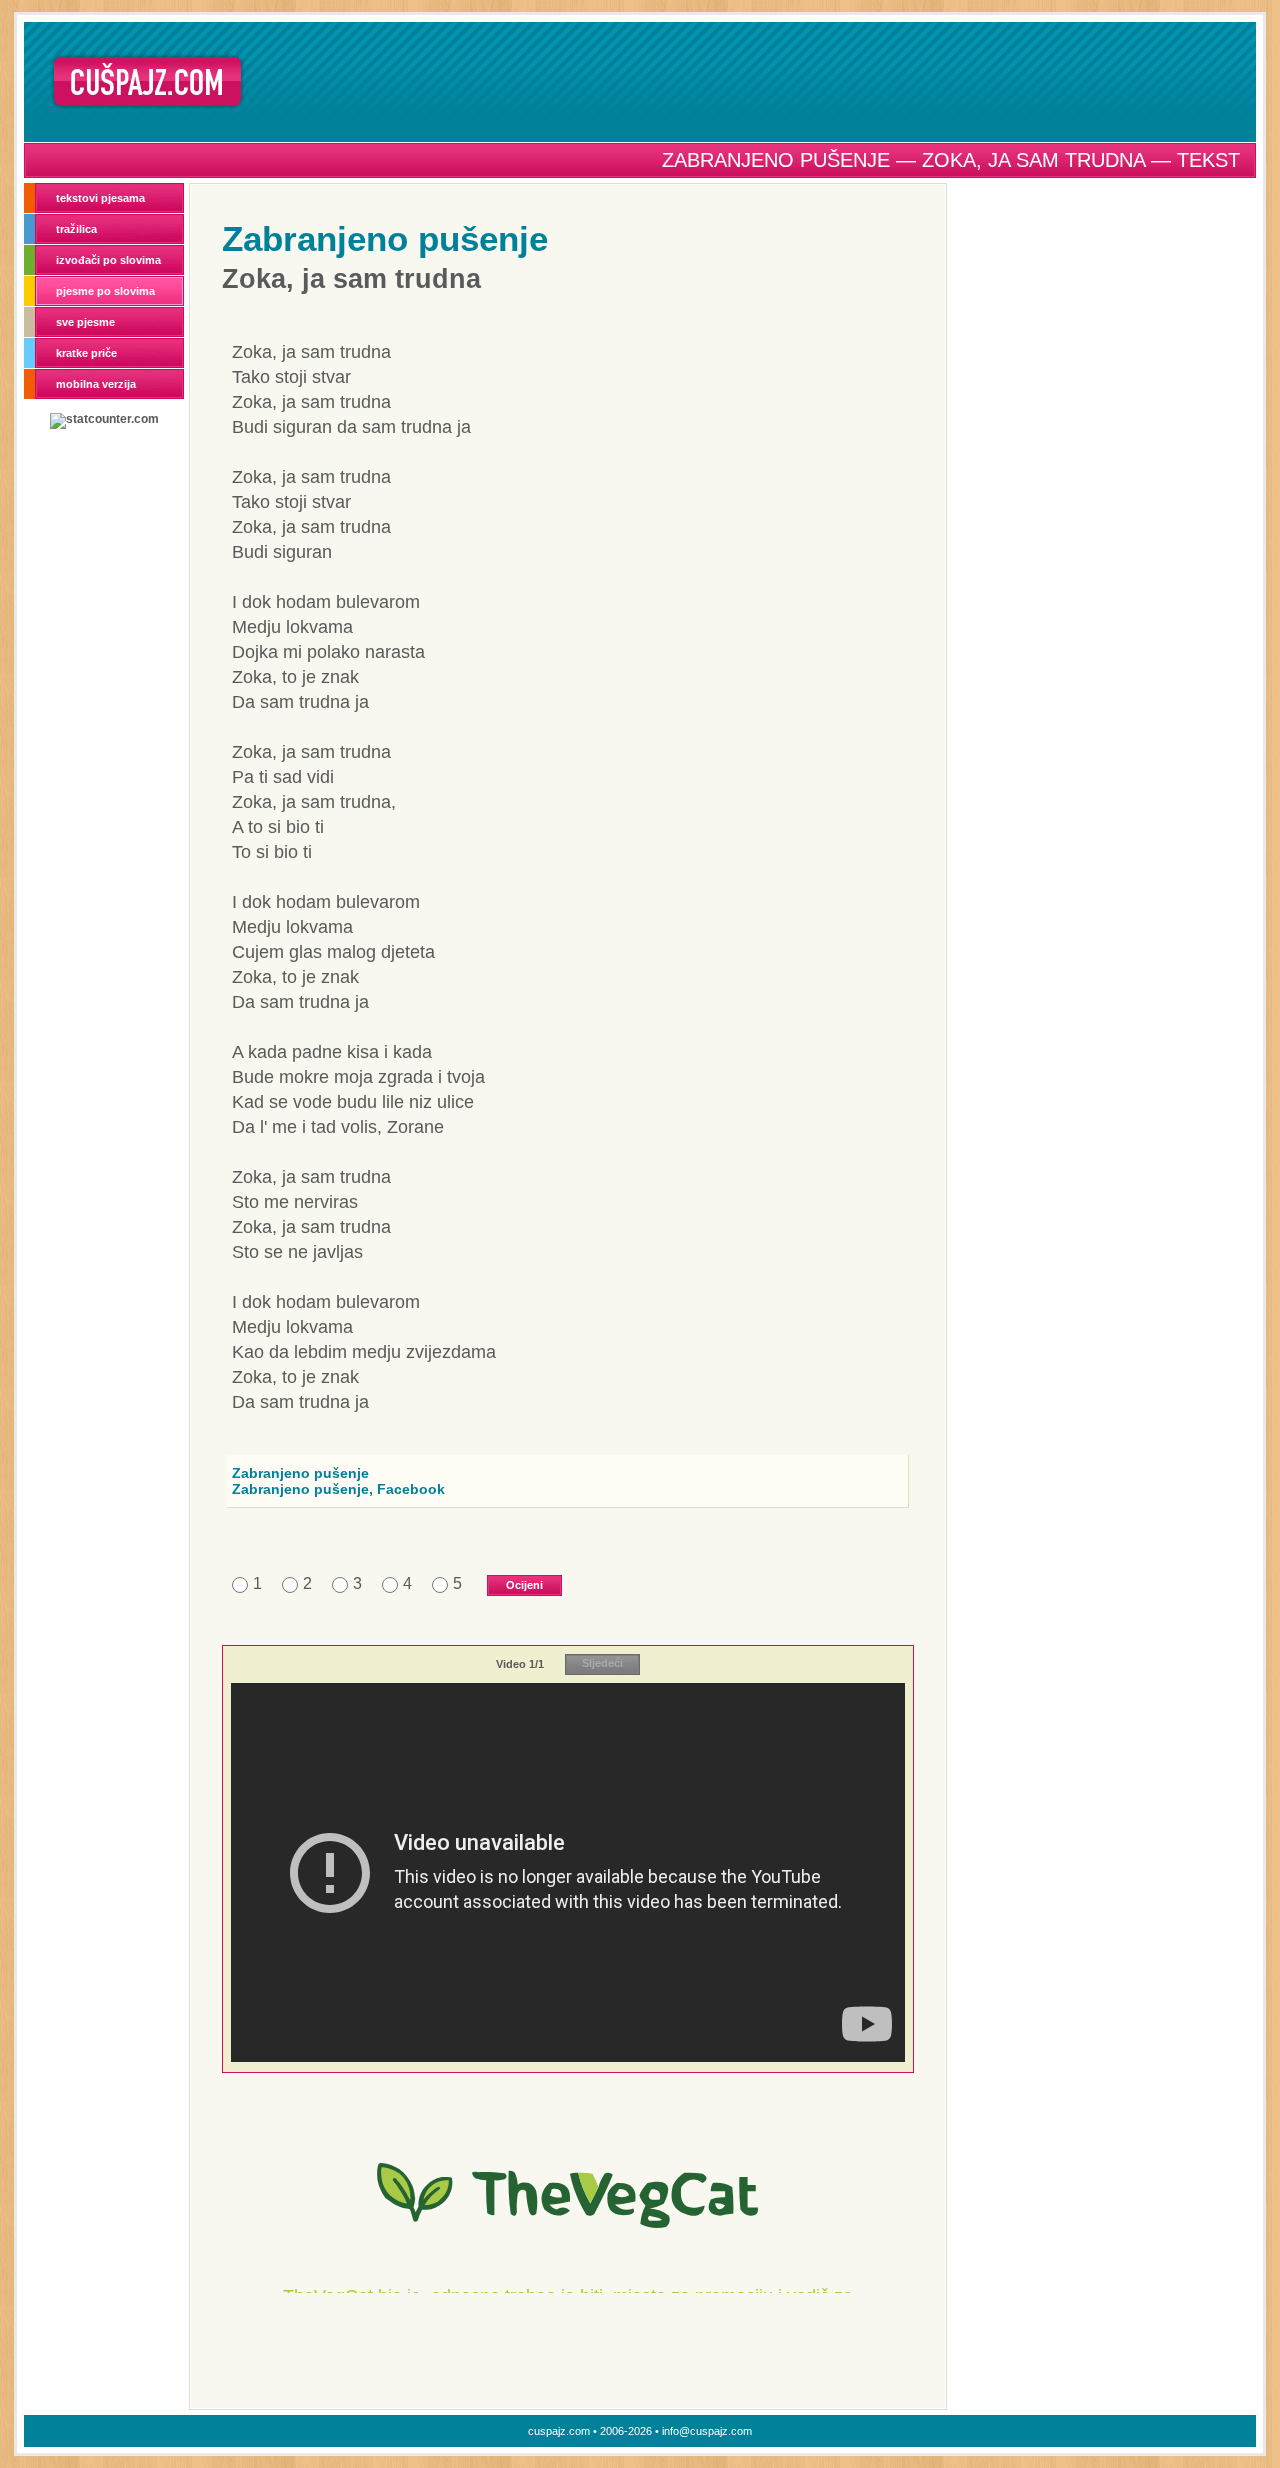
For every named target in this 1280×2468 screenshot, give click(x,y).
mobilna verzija (96, 384)
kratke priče (86, 353)
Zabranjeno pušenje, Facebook (338, 1489)
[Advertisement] (757, 81)
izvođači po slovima (108, 260)
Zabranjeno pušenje (385, 238)
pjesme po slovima (105, 291)
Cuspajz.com (147, 81)
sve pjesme (85, 322)
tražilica (76, 229)
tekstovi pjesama (100, 198)
